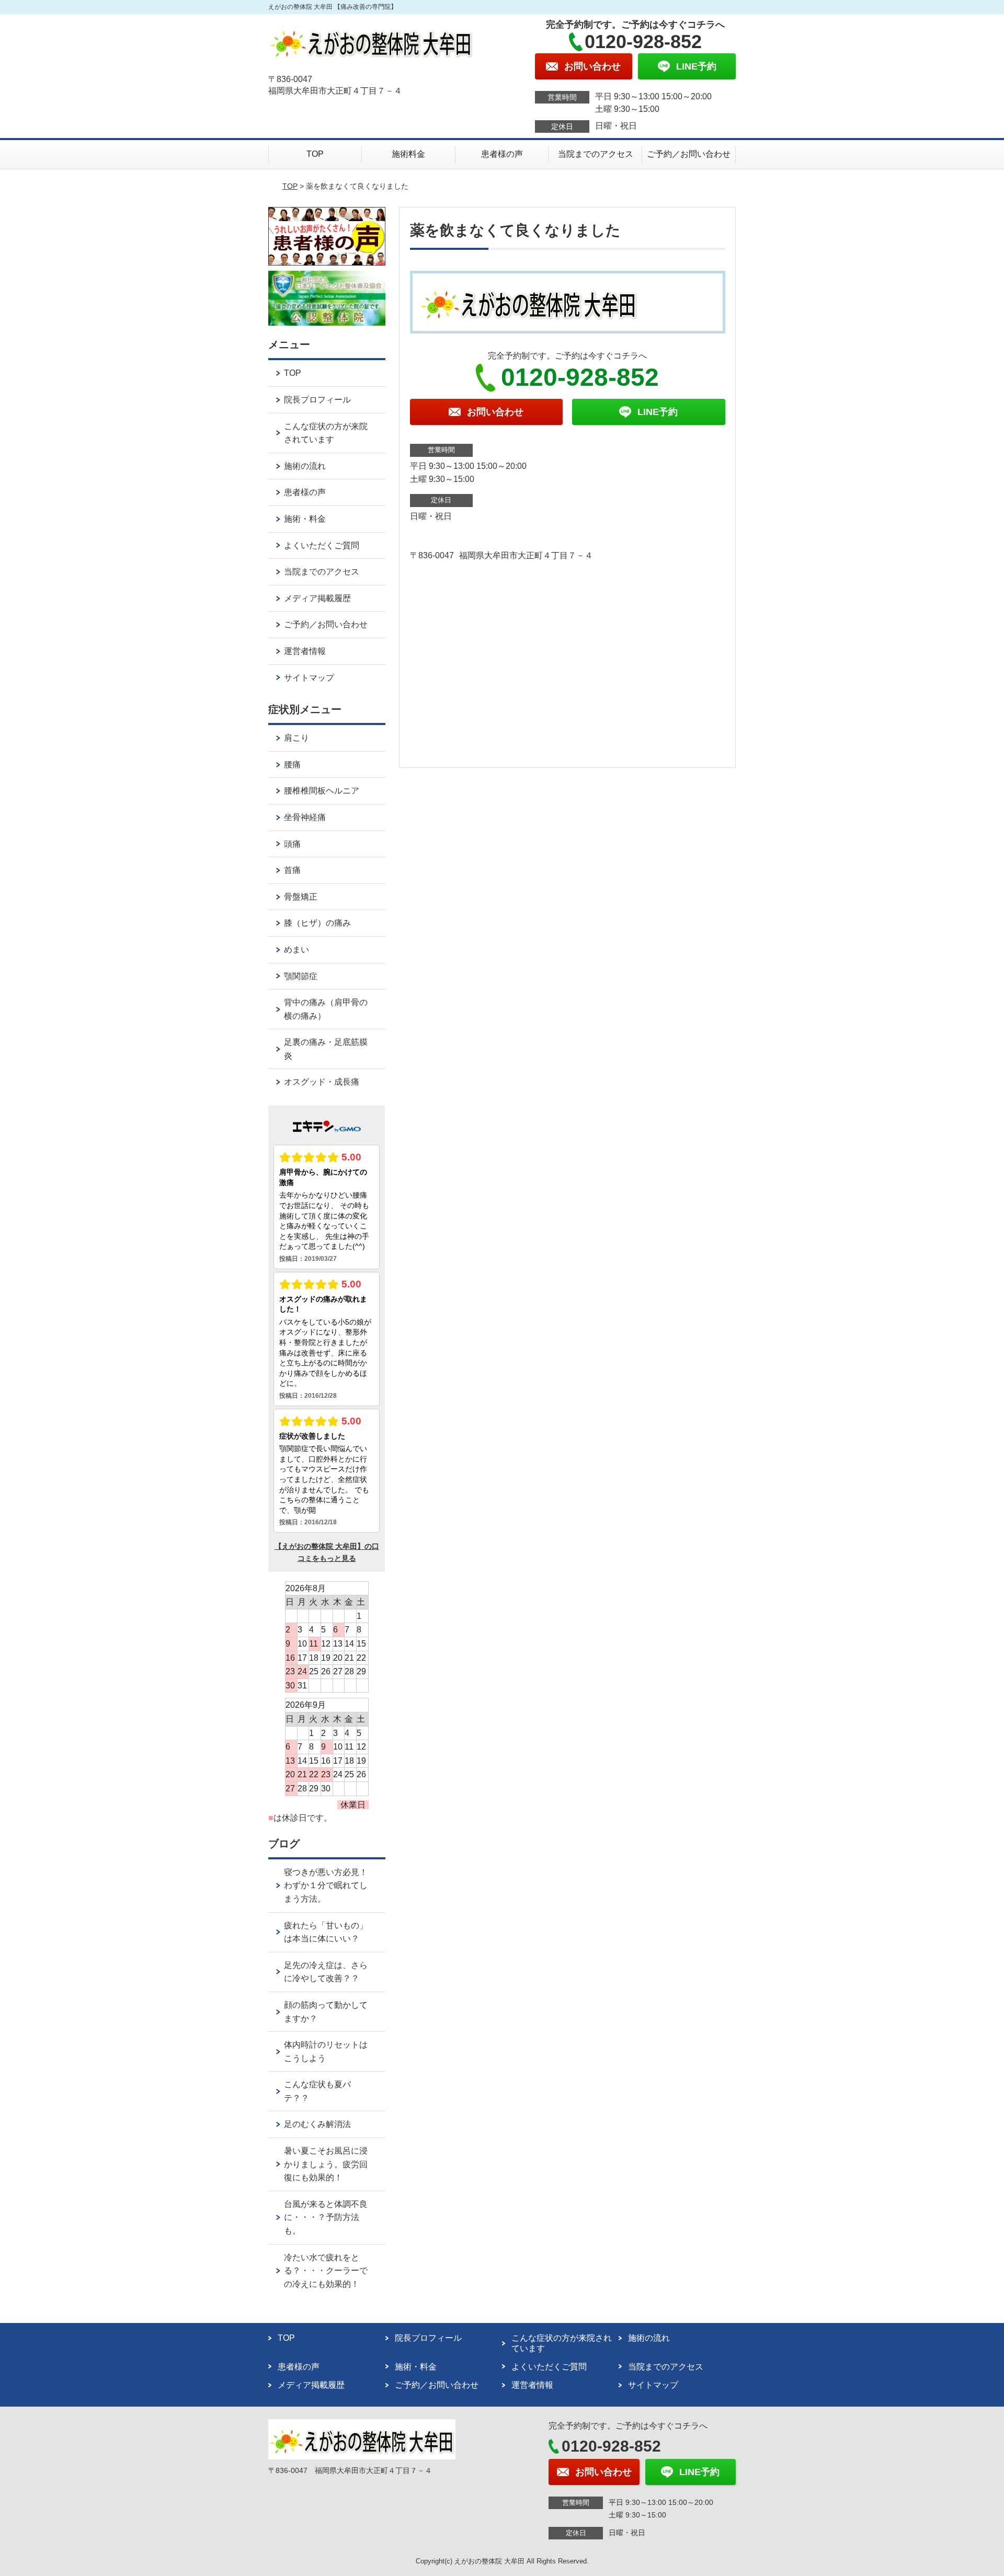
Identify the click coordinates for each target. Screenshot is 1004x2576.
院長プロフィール (317, 400)
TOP (315, 154)
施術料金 (408, 154)
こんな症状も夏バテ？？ (317, 2091)
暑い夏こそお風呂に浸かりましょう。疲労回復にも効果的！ (326, 2164)
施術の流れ (305, 466)
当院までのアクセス (596, 154)
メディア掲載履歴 (317, 598)
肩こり (296, 738)
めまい (296, 950)
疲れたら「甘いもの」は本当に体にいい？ (326, 1932)
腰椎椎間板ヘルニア (322, 791)
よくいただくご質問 (322, 545)
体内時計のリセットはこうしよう (326, 2051)
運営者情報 (305, 651)
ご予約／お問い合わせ (689, 154)
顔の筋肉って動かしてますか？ (326, 2012)
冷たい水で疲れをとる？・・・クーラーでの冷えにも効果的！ (326, 2271)
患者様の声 (502, 154)
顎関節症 (301, 976)
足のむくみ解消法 (317, 2124)
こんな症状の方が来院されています (326, 433)
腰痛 (292, 764)
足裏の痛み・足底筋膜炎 (326, 1049)
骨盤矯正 (301, 897)
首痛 (292, 870)
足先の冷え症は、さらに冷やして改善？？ (326, 1972)
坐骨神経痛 (305, 817)
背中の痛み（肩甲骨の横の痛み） (326, 1009)
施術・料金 (305, 519)
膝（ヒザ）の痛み (317, 923)
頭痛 (292, 844)
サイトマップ (309, 678)
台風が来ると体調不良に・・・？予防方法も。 (326, 2217)
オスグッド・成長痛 (322, 1082)
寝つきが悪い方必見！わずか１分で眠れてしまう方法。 (326, 1885)
